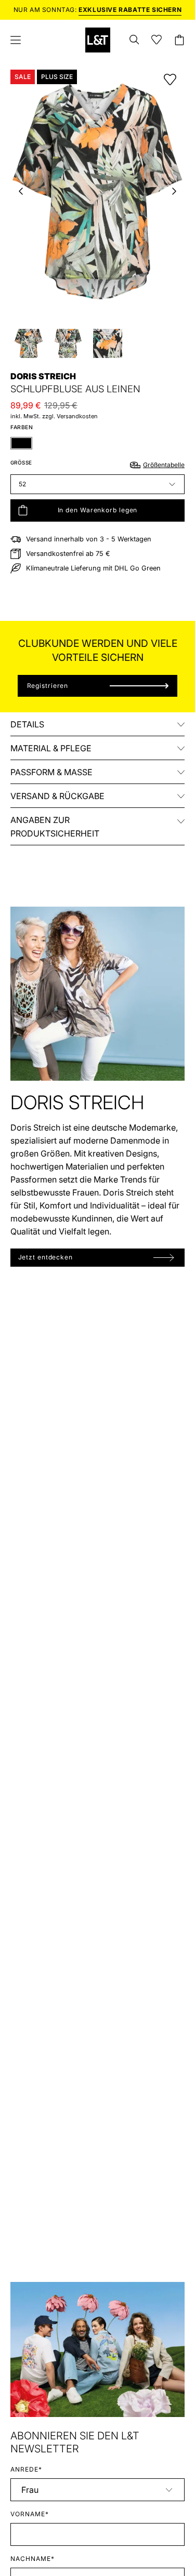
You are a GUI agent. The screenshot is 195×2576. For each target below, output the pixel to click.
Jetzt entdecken (46, 1257)
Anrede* (26, 2469)
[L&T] (98, 40)
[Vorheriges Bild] (21, 191)
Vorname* (30, 2514)
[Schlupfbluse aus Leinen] (29, 343)
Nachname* (32, 2559)
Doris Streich (43, 376)
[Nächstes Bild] (174, 191)
